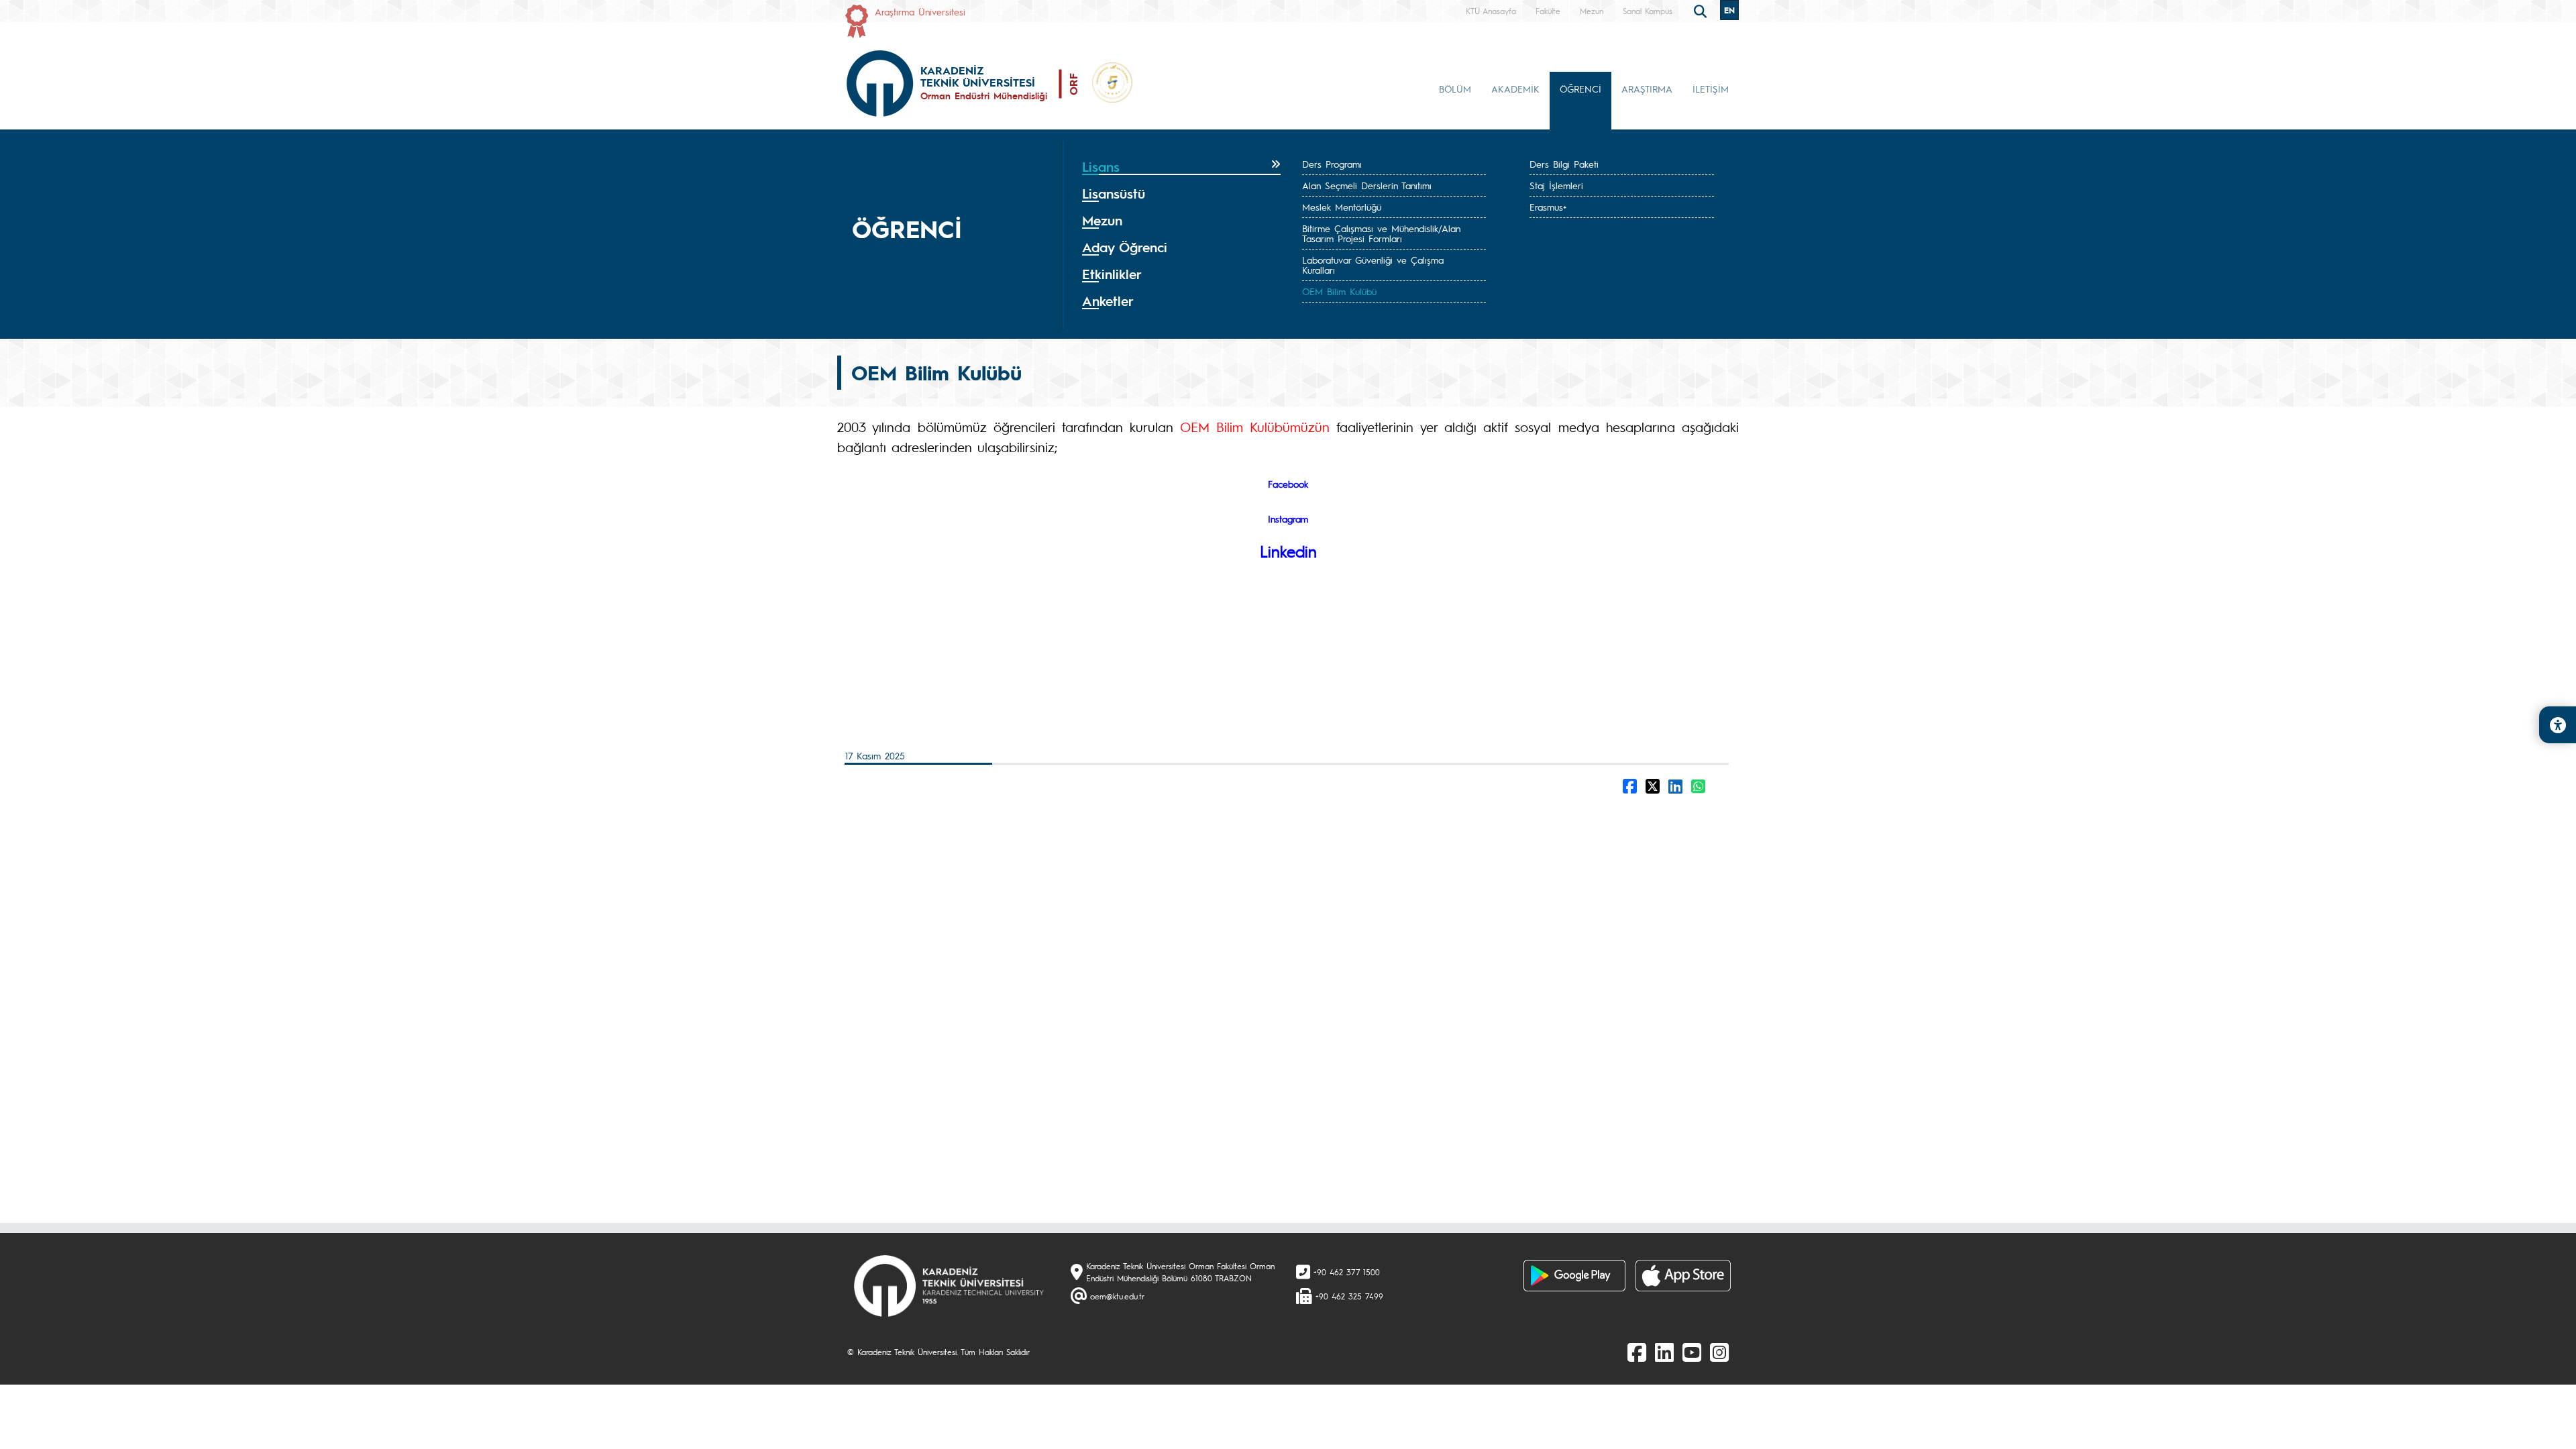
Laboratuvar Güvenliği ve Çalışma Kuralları (1373, 265)
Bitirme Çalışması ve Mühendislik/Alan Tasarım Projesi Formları (1381, 233)
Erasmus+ (1548, 207)
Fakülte (1548, 11)
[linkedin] (1664, 1352)
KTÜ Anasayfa (1491, 11)
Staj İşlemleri (1556, 185)
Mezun (1592, 11)
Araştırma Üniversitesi (920, 11)
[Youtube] (1692, 1352)
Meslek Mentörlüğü (1342, 207)
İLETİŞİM (1711, 89)
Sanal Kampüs (1648, 11)
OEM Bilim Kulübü (1339, 291)
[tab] (1181, 167)
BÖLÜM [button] (1455, 89)
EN (1729, 10)
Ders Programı (1332, 164)
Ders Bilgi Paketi (1564, 164)
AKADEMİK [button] (1515, 89)
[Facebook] (1637, 1352)
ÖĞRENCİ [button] (1580, 89)
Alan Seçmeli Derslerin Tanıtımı (1367, 185)
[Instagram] (1719, 1352)
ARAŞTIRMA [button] (1647, 89)
